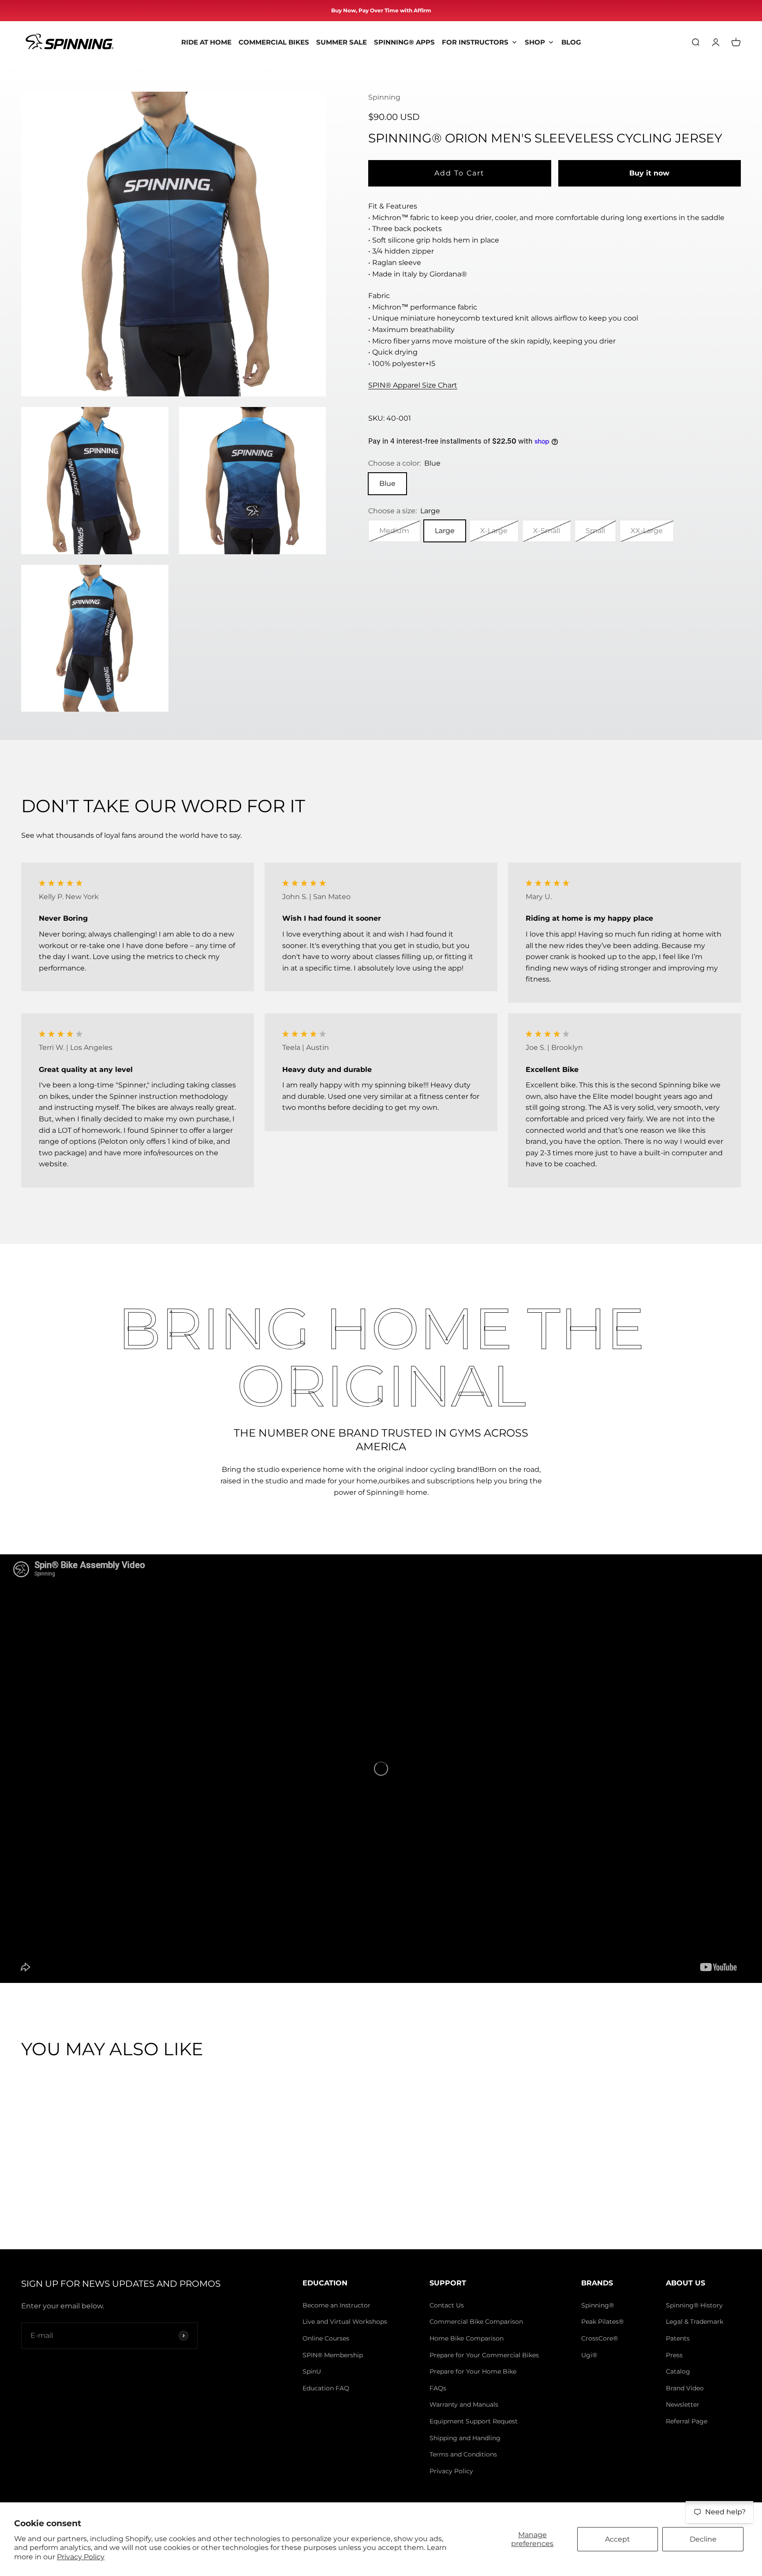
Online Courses (326, 2338)
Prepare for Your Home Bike (473, 2371)
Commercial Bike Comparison (476, 2322)
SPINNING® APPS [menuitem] (404, 42)
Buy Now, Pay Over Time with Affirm (381, 10)
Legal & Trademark (695, 2322)
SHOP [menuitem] (535, 42)
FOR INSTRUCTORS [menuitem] (475, 42)
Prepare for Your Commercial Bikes (484, 2355)
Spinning (384, 97)
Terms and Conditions (463, 2454)
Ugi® (589, 2355)
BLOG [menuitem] (571, 42)
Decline (703, 2539)
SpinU (312, 2371)
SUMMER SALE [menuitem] (342, 42)
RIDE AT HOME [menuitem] (206, 42)
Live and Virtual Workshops (345, 2322)
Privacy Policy (81, 2557)
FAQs (438, 2388)
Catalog (678, 2371)
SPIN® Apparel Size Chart (413, 385)
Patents (678, 2338)
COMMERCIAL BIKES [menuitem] (274, 42)
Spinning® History (694, 2305)
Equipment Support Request (474, 2421)
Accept (618, 2539)
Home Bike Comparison (467, 2338)
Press (674, 2355)
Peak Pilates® (602, 2322)
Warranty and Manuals (464, 2404)
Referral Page (687, 2421)
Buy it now (649, 173)
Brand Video (685, 2388)
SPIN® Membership (333, 2355)
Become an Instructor (336, 2305)
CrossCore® (600, 2338)
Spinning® (598, 2305)
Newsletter (683, 2404)
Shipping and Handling (465, 2438)
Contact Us (447, 2305)
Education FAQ (326, 2388)
